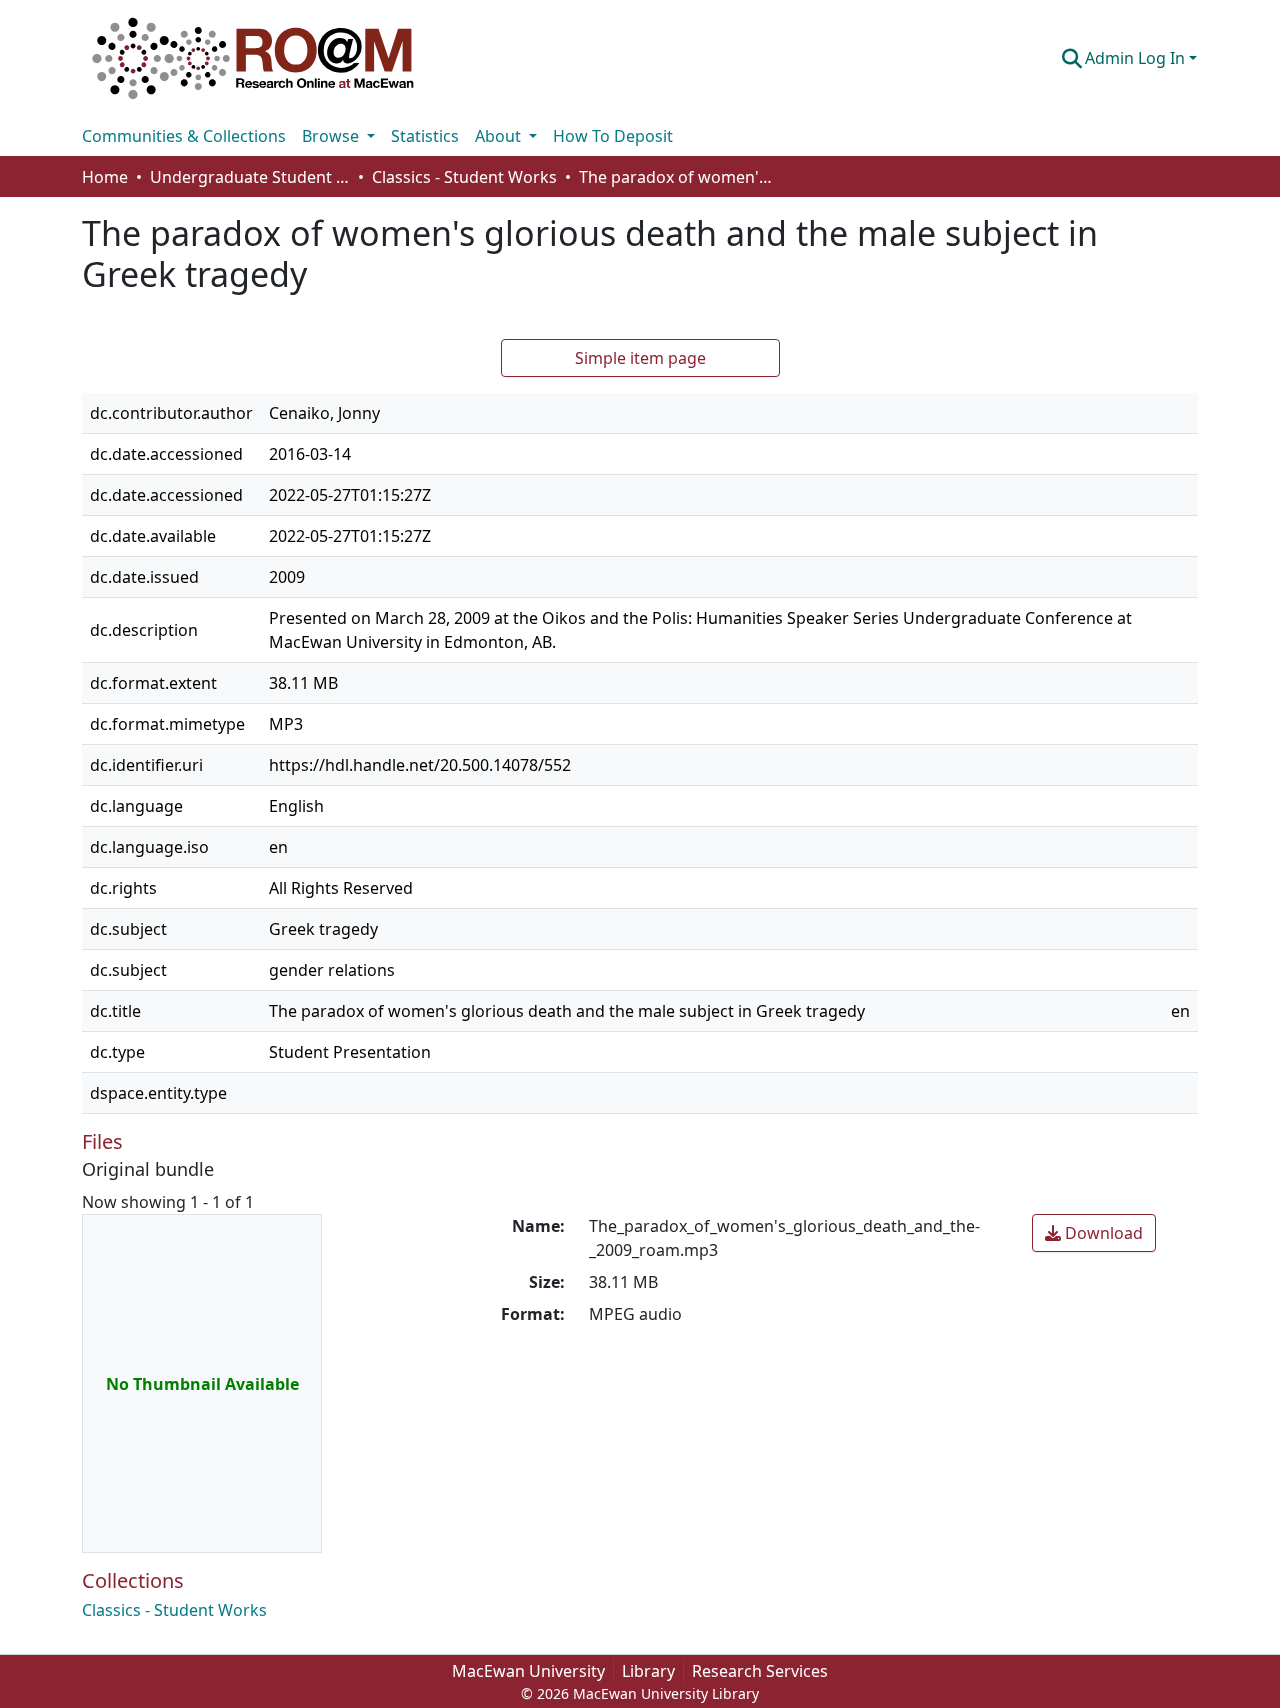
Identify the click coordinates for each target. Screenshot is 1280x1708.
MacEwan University (528, 1671)
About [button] (500, 136)
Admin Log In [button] (1137, 58)
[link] (1094, 1233)
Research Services (760, 1671)
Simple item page (640, 358)
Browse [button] (332, 136)
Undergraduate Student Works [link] (250, 177)
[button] (253, 58)
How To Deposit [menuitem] (613, 136)
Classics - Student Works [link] (464, 177)
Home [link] (105, 177)
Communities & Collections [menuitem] (184, 136)
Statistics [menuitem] (425, 136)
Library (648, 1671)
